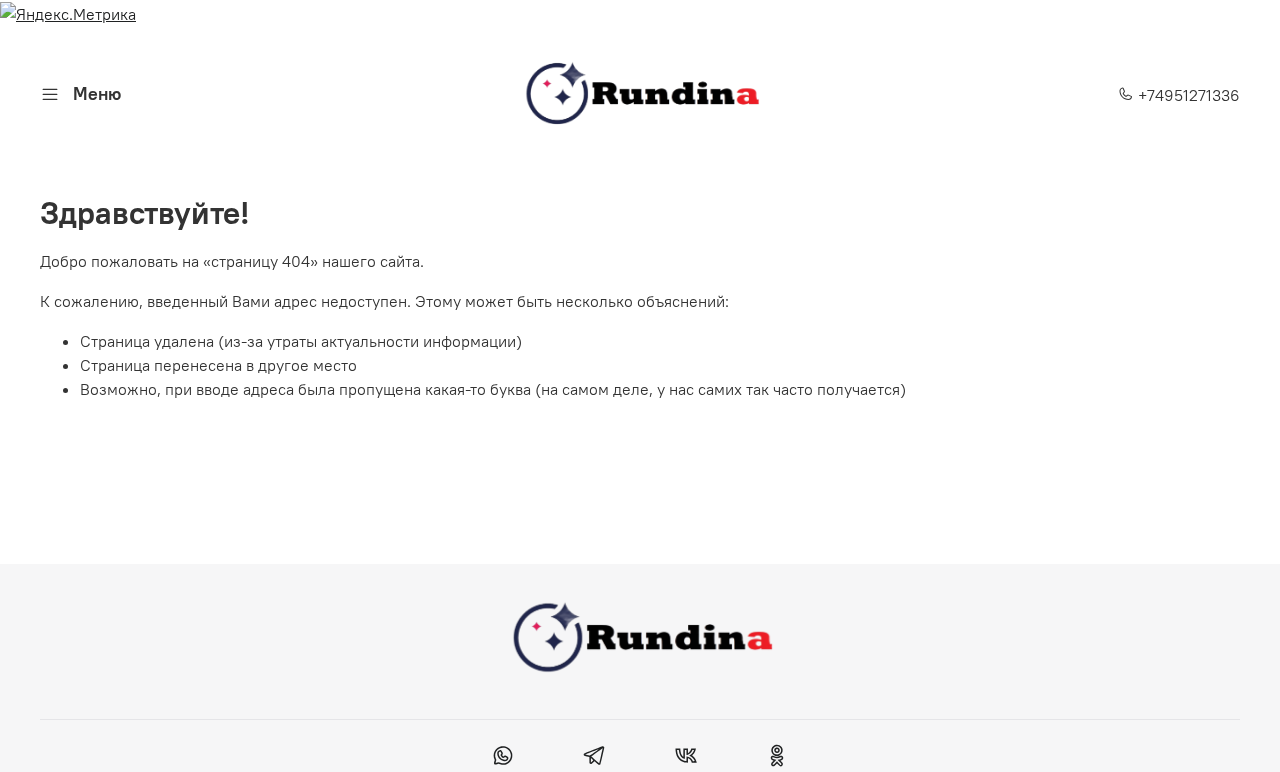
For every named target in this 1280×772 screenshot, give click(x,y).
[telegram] (594, 758)
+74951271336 (1187, 95)
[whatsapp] (503, 758)
